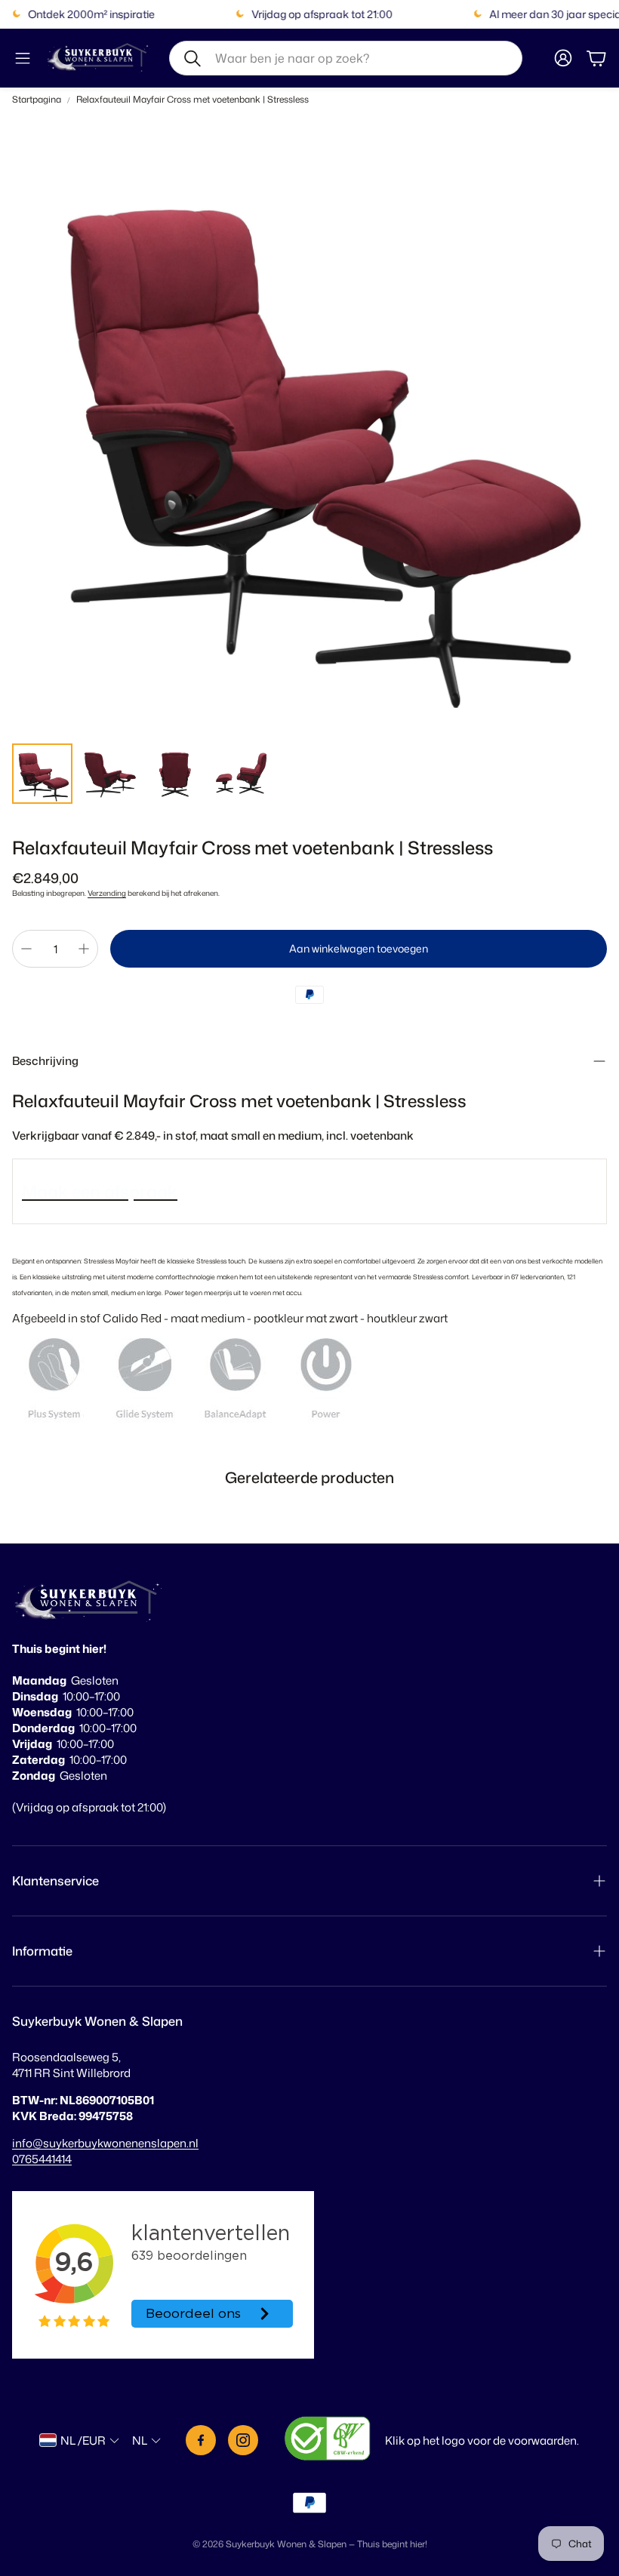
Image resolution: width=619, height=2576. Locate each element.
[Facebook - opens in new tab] (201, 2440)
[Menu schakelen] (23, 58)
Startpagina (37, 100)
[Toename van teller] (84, 949)
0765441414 (42, 2159)
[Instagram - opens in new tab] (243, 2440)
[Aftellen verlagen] (26, 949)
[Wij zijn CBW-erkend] (328, 2440)
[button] (346, 58)
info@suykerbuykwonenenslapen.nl (105, 2143)
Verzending (107, 893)
